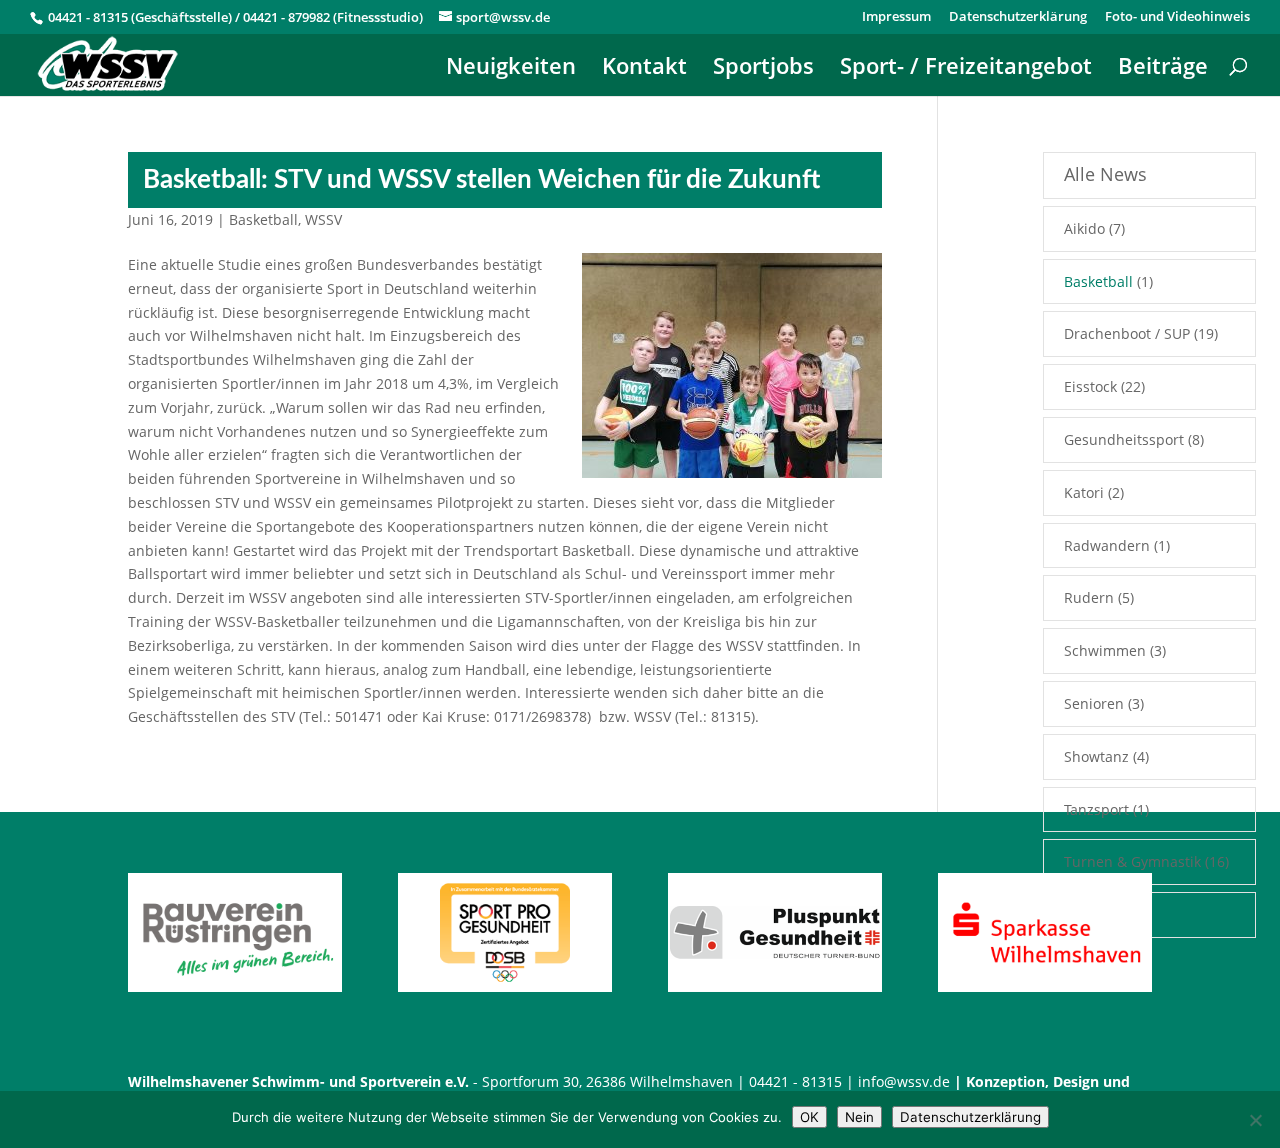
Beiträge (1163, 69)
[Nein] (1255, 1120)
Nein (859, 1117)
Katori (1084, 492)
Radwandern (1107, 545)
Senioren (1094, 703)
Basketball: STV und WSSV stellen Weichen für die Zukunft (481, 180)
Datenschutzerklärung (1018, 17)
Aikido (1084, 228)
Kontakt (644, 69)
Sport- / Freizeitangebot (966, 69)
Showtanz (1096, 756)
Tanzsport (1096, 809)
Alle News (1105, 174)
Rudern (1089, 597)
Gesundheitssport (1124, 439)
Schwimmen (1105, 650)
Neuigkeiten (511, 69)
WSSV (323, 219)
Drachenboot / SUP (1127, 333)
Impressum (896, 17)
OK (809, 1117)
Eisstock (1090, 386)
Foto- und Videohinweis (1177, 17)
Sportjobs (763, 69)
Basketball (263, 219)
